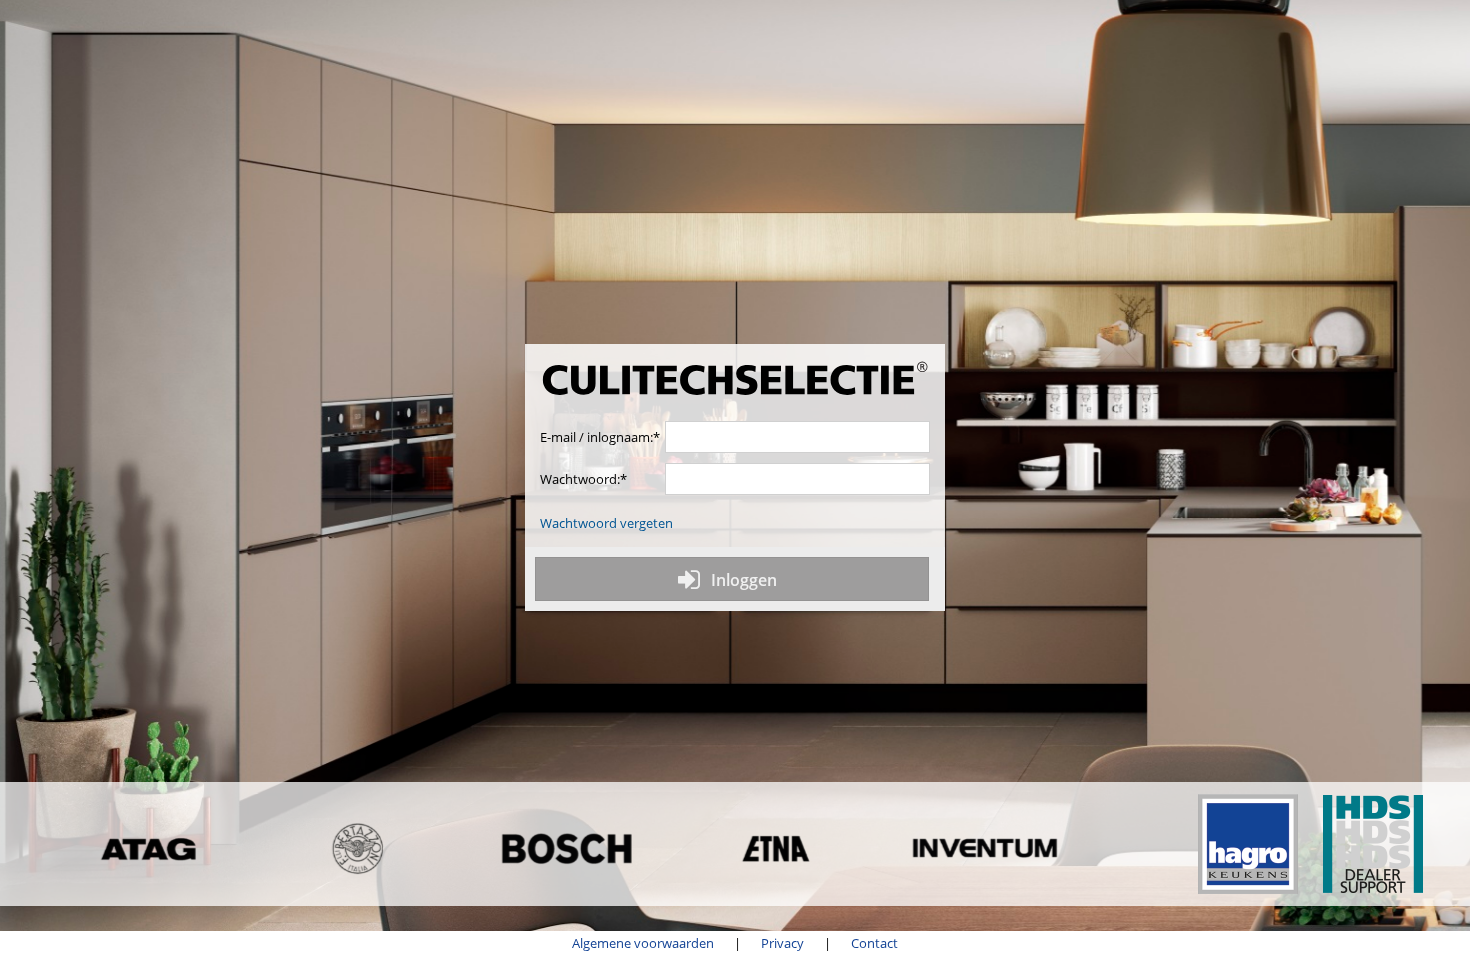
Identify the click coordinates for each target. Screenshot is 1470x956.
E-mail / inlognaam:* (600, 437)
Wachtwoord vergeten (606, 523)
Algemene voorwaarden (643, 943)
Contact (874, 943)
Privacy (782, 943)
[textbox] (797, 437)
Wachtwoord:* (583, 479)
